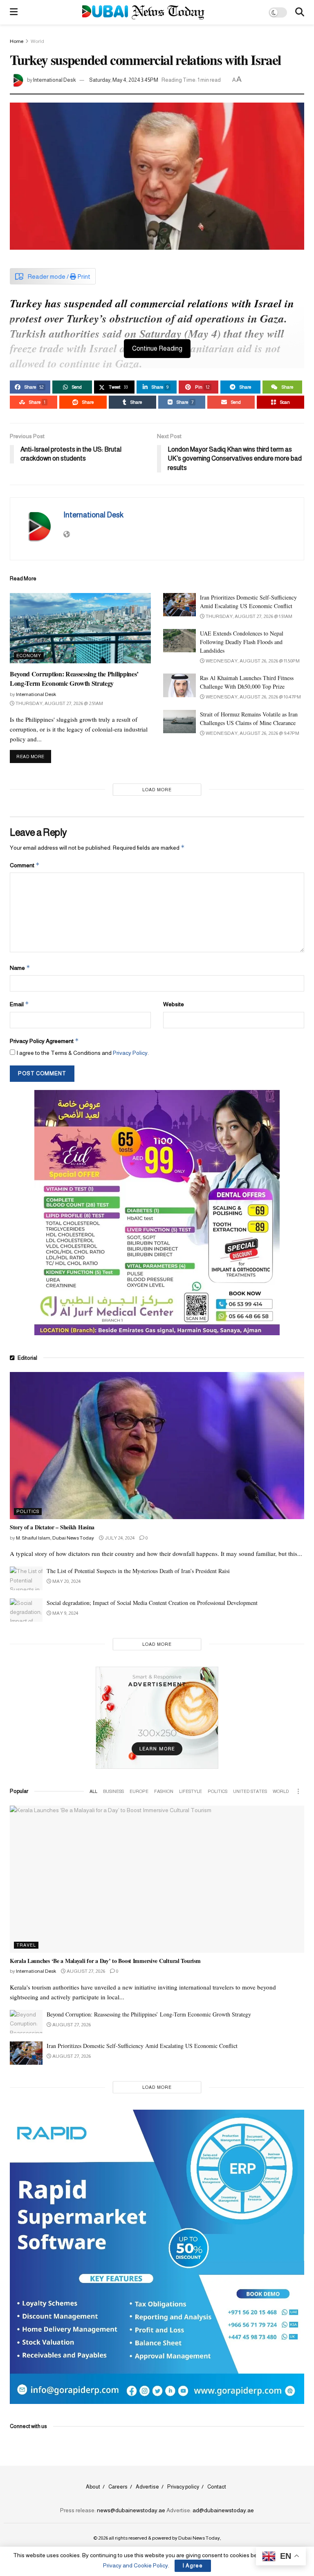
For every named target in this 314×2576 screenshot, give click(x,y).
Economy (29, 656)
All (93, 1791)
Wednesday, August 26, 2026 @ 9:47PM (252, 733)
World (37, 41)
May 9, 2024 (65, 1613)
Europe (139, 1791)
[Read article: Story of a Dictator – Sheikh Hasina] (157, 1446)
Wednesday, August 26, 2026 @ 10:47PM (253, 697)
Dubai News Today (199, 2538)
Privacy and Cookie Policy (136, 2565)
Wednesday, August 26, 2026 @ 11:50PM (252, 661)
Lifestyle (191, 1791)
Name (20, 968)
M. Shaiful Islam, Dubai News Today (55, 1538)
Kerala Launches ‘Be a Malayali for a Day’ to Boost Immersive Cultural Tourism (105, 1961)
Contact (217, 2487)
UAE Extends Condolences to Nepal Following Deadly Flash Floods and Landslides (242, 642)
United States (250, 1791)
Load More (157, 790)
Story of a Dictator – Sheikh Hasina (52, 1527)
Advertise (147, 2487)
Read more (34, 756)
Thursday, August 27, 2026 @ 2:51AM (59, 703)
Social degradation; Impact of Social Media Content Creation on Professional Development (152, 1603)
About (93, 2487)
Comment (25, 865)
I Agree (193, 2566)
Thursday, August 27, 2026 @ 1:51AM (249, 616)
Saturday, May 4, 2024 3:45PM (124, 80)
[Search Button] (300, 12)
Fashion (164, 1791)
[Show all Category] (298, 1791)
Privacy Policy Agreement (44, 1041)
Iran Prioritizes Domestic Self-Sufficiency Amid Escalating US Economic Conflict (142, 2046)
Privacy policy (183, 2487)
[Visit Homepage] (143, 12)
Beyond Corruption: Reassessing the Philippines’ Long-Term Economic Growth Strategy (74, 678)
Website (174, 1004)
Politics (28, 1511)
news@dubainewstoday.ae (131, 2510)
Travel (26, 1945)
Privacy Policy (130, 1053)
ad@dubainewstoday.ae (223, 2510)
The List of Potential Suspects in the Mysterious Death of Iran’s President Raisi (138, 1571)
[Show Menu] (14, 12)
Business (113, 1791)
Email (19, 1004)
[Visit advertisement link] (157, 1213)
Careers (118, 2487)
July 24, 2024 (119, 1538)
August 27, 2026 (85, 1971)
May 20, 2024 (66, 1581)
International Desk (55, 80)
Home (17, 41)
